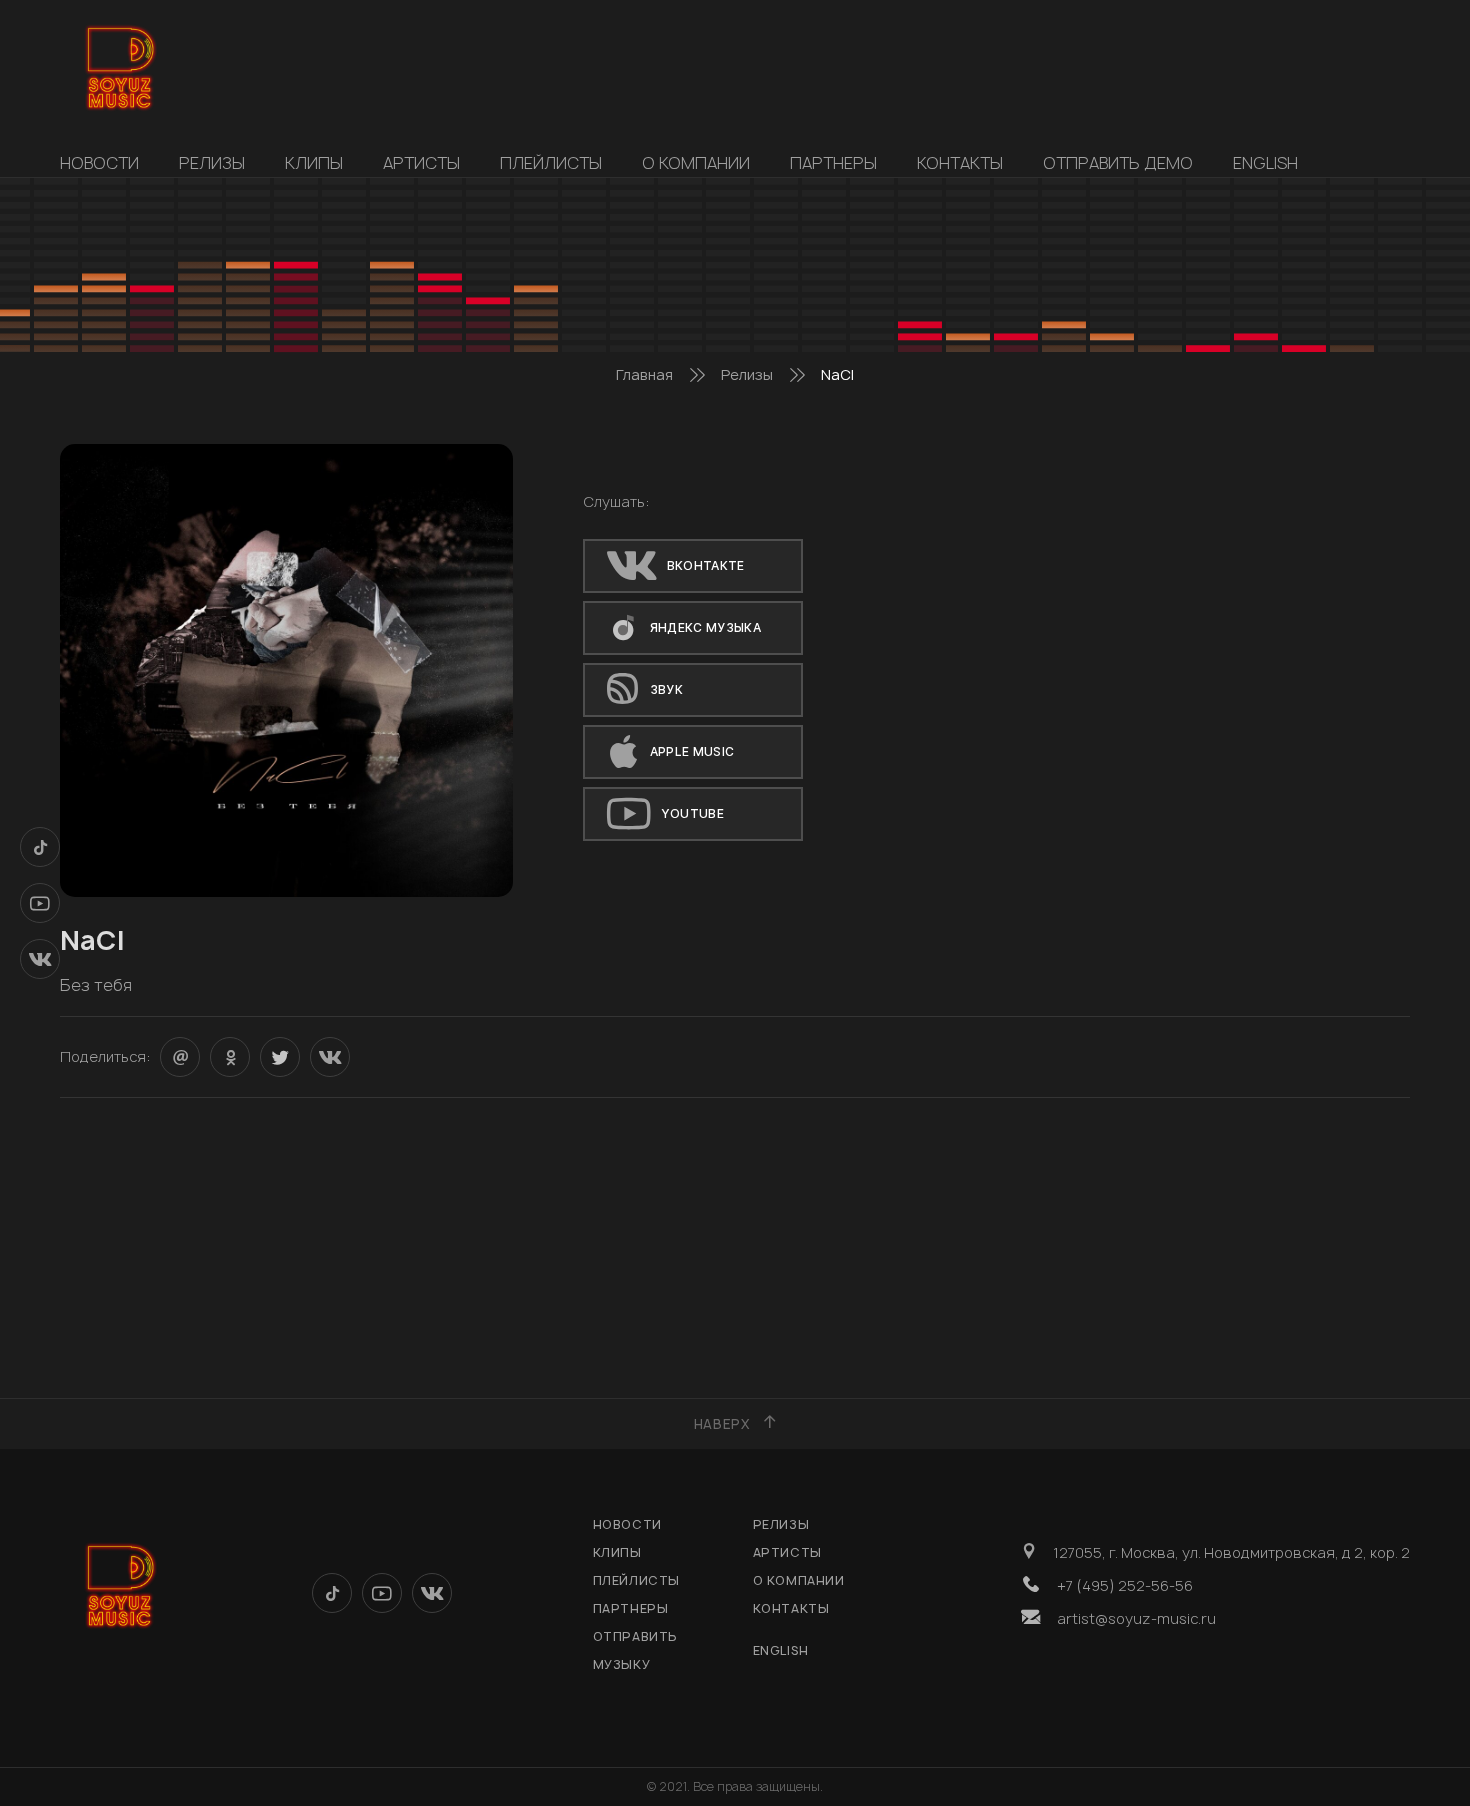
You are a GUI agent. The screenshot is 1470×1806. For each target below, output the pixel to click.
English (1265, 163)
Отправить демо (1118, 163)
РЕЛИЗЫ (212, 163)
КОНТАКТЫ (960, 163)
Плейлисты (551, 163)
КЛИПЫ (314, 163)
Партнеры (833, 163)
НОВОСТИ (99, 163)
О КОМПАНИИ (696, 163)
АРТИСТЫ (421, 163)
